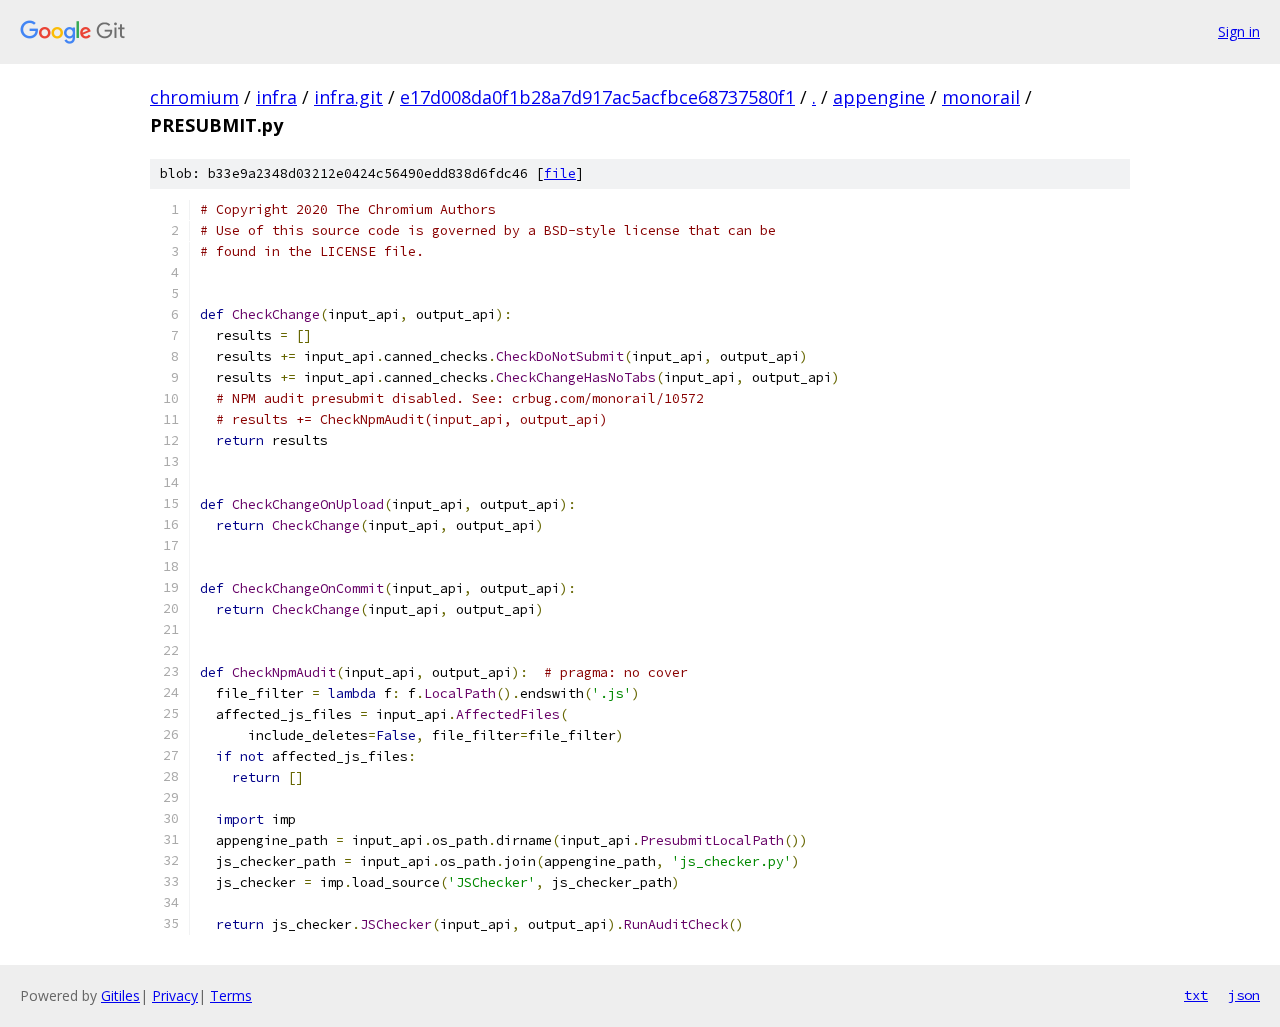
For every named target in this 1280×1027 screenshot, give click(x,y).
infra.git (348, 97)
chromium (194, 97)
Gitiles (120, 995)
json (1244, 995)
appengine (879, 97)
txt (1196, 995)
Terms (231, 995)
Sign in (1239, 31)
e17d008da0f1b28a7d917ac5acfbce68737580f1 (597, 97)
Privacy (175, 995)
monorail (981, 97)
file (560, 173)
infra (276, 97)
